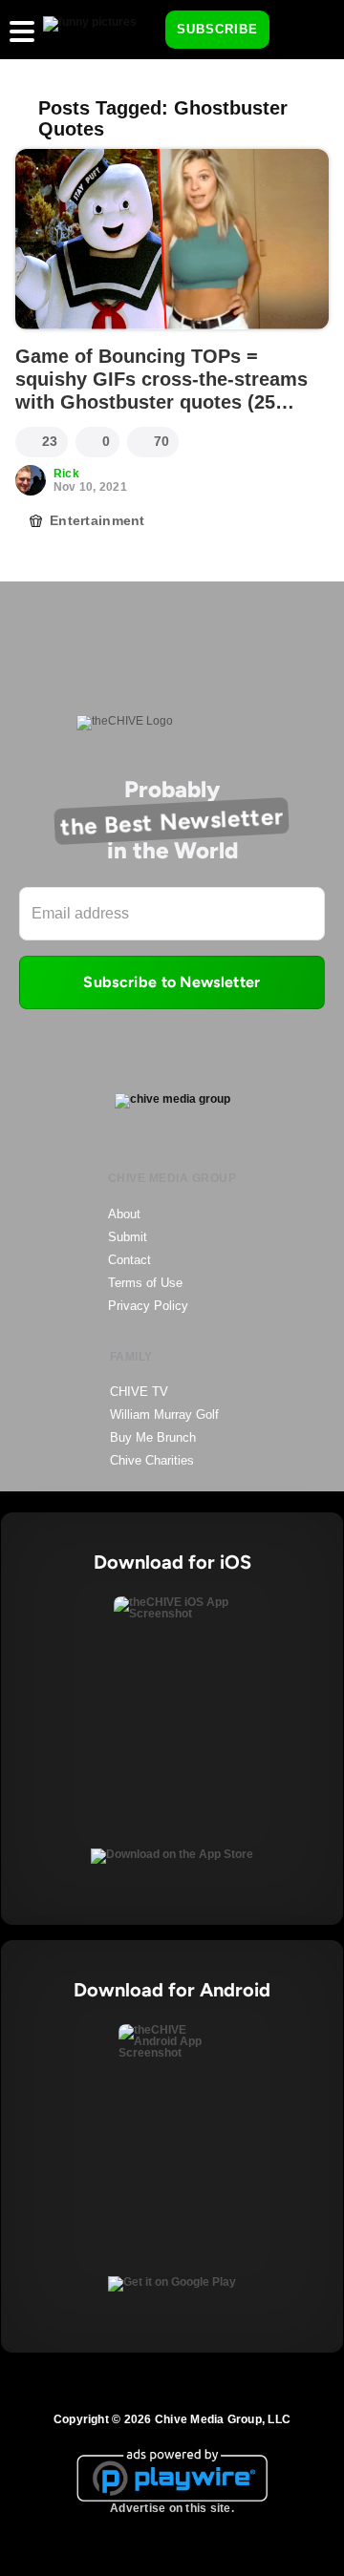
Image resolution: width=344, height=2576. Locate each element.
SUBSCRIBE (217, 29)
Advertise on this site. (172, 2508)
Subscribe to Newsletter (172, 982)
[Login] (301, 31)
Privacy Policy (148, 1306)
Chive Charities (152, 1460)
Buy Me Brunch (153, 1437)
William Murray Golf (164, 1415)
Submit (128, 1237)
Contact (129, 1260)
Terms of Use (145, 1283)
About (124, 1214)
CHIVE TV (139, 1392)
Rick (66, 474)
